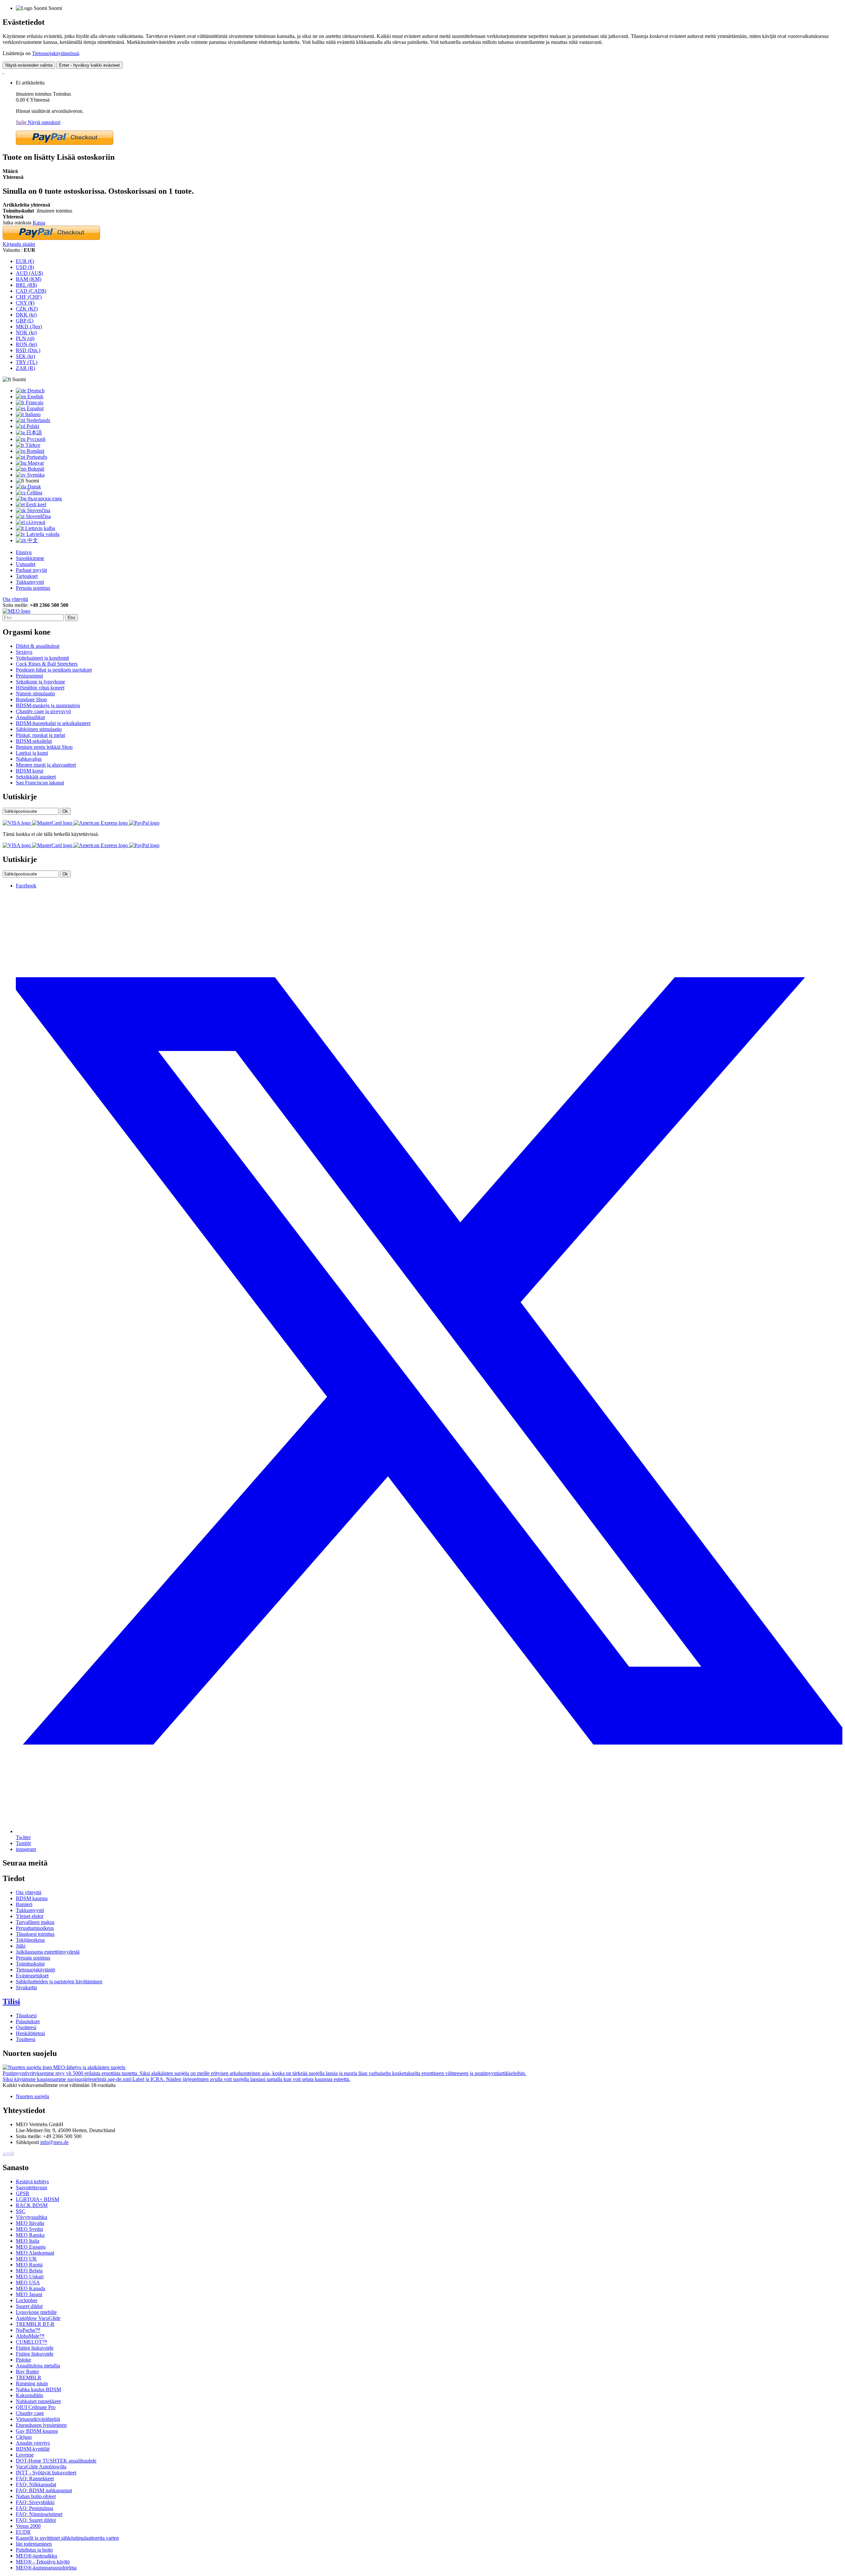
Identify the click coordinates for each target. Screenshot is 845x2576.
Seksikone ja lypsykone (40, 682)
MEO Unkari (30, 2277)
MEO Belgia (29, 2271)
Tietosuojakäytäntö (35, 1970)
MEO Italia (28, 2241)
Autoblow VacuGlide (38, 2318)
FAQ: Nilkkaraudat (36, 2484)
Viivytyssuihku (32, 2217)
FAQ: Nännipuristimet (39, 2514)
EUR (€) (25, 261)
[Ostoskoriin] (3, 71)
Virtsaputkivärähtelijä (38, 2419)
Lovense (25, 2455)
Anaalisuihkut (30, 717)
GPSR (23, 2193)
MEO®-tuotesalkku (36, 2556)
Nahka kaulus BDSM (38, 2389)
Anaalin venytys (33, 2443)
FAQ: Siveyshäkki (35, 2502)
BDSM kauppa (32, 1898)
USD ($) (25, 267)
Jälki (21, 1946)
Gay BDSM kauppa (37, 2431)
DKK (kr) (26, 315)
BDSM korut (30, 771)
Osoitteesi (26, 2027)
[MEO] (17, 611)
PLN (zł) (25, 338)
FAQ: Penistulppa (34, 2508)
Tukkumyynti (30, 582)
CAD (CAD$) (31, 291)
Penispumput (29, 676)
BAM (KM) (29, 279)
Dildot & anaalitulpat (38, 646)
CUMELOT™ (32, 2342)
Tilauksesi (26, 2015)
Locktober (27, 2300)
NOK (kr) (26, 332)
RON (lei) (26, 344)
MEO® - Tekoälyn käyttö (43, 2562)
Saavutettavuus (32, 2187)
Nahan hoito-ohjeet (36, 2496)
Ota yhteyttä (15, 599)
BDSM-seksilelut (34, 741)
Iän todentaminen (34, 2544)
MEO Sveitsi (29, 2229)
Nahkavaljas (29, 759)
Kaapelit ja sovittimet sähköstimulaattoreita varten (67, 2538)
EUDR (23, 2532)
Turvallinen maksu (35, 1922)
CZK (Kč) (27, 309)
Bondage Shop (31, 699)
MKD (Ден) (29, 327)
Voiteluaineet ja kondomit (42, 658)
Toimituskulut (30, 1964)
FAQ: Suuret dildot (36, 2520)
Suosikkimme (30, 558)
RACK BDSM (32, 2205)
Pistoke (23, 2360)
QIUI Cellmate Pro (36, 2407)
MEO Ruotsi (29, 2265)
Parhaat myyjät (31, 570)
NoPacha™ (28, 2330)
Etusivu (24, 552)
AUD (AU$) (29, 273)
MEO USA (28, 2282)
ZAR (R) (25, 368)
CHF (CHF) (29, 297)
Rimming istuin (32, 2383)
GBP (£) (25, 321)
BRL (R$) (26, 285)
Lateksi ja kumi (32, 753)
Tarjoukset (27, 576)
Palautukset (28, 2021)
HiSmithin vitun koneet (40, 688)
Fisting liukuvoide (35, 2348)
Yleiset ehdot (30, 1916)
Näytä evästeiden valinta (29, 65)
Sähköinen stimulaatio (39, 729)
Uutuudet (26, 564)
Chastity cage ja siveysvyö (43, 711)
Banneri (24, 1904)
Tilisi (11, 2001)
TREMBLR (29, 2378)
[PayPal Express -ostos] (65, 143)
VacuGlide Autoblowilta (41, 2467)
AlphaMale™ (30, 2336)
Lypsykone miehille (36, 2312)
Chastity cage (30, 2413)
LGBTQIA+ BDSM (37, 2199)
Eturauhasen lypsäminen (41, 2425)
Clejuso (24, 2437)
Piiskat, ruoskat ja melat (40, 735)
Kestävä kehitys (32, 2181)
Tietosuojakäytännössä (55, 53)
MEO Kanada (31, 2288)
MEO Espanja (31, 2247)
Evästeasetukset (32, 1976)
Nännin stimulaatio (35, 694)
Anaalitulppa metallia (38, 2366)
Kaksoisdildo (30, 2395)
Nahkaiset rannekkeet (38, 2401)
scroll (8, 2153)
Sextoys (24, 652)
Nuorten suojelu (33, 2096)
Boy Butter (27, 2372)
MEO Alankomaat (35, 2253)
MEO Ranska (30, 2235)
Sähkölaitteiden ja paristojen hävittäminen (59, 1982)
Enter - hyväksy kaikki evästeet (89, 65)
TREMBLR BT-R (35, 2324)
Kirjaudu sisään (19, 244)
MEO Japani (29, 2294)
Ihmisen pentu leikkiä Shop (44, 747)
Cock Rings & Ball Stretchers (47, 664)
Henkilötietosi (30, 2033)
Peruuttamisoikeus (35, 1928)
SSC (21, 2211)
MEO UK (26, 2259)
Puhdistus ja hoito (34, 2550)
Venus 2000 (28, 2526)
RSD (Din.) (28, 350)
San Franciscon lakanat (40, 783)
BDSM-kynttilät (33, 2449)
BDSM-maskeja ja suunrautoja (48, 705)
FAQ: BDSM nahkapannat (44, 2490)
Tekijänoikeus (30, 1940)
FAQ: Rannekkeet (35, 2478)
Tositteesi (26, 2039)
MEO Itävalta (30, 2223)
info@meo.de (54, 2142)
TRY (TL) (27, 362)
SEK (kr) (25, 356)
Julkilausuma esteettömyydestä (48, 1952)
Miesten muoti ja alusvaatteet (46, 765)
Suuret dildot (29, 2306)
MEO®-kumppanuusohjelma (46, 2568)
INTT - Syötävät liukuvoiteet (46, 2473)
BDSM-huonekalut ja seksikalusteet (53, 723)
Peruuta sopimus (33, 588)
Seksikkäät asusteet (36, 777)
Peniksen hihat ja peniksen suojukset (54, 670)
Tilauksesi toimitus (35, 1934)
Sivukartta (26, 1987)
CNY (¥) (25, 303)
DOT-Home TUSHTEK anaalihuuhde (56, 2461)
